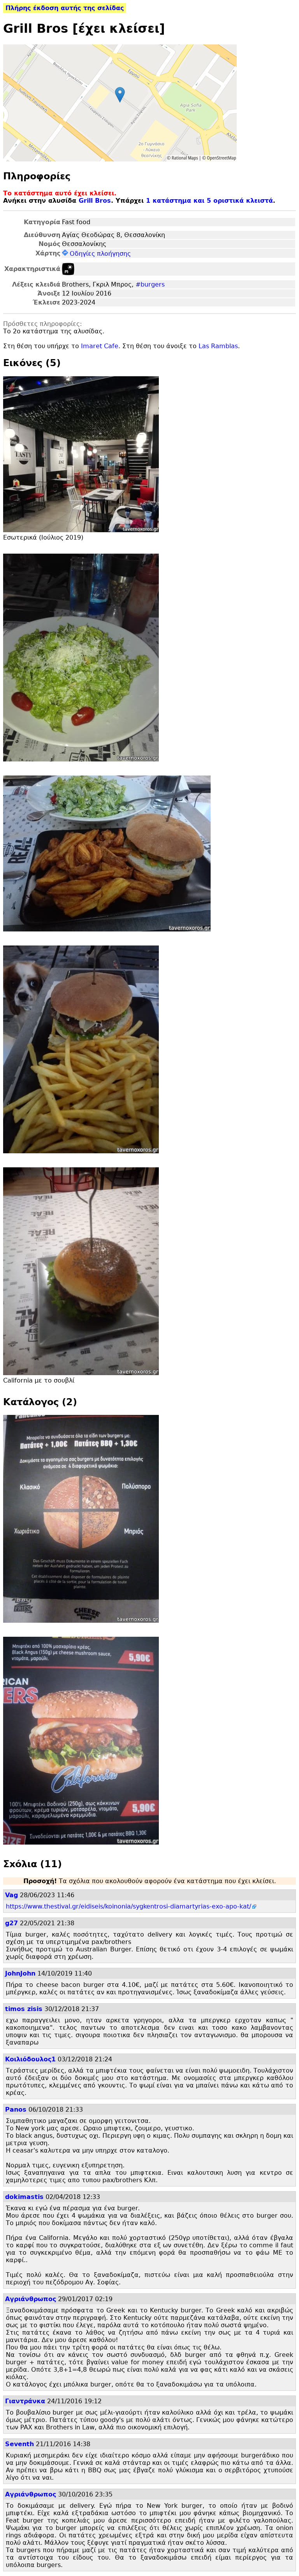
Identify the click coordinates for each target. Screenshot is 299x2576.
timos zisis (24, 2009)
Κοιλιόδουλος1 (30, 2059)
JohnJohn (20, 1973)
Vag (11, 1895)
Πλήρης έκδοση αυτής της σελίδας (65, 8)
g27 (11, 1923)
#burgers (150, 284)
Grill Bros (95, 201)
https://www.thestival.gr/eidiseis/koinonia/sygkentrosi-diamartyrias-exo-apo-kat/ (128, 1906)
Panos (16, 2109)
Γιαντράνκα (25, 2401)
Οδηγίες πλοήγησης (100, 254)
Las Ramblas (218, 346)
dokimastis (24, 2197)
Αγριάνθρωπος (31, 2299)
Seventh (19, 2444)
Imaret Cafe (100, 346)
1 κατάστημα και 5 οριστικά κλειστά (209, 201)
